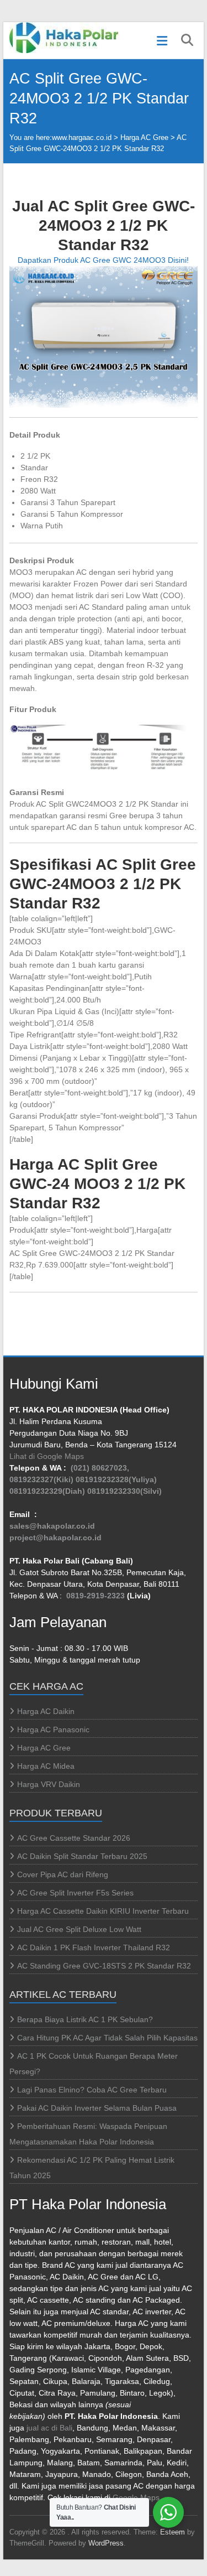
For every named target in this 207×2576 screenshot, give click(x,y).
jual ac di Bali (49, 2428)
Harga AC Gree (144, 137)
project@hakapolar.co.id (55, 1538)
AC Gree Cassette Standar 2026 (74, 1838)
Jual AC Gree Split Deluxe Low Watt (79, 1929)
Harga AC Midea (46, 1766)
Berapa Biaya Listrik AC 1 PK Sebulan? (85, 2019)
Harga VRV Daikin (49, 1784)
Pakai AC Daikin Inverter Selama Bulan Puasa (97, 2108)
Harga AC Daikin (46, 1711)
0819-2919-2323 (95, 1596)
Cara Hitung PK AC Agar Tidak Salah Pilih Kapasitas (107, 2038)
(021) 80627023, (100, 1468)
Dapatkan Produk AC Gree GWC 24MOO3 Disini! (103, 260)
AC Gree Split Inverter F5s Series (75, 1893)
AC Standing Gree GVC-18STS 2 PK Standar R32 (104, 1966)
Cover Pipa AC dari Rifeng (63, 1874)
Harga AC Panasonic (53, 1730)
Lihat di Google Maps (47, 1456)
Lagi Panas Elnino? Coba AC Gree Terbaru (92, 2090)
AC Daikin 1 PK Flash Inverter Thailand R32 (94, 1947)
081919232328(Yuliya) (116, 1479)
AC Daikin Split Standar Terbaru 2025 (82, 1856)
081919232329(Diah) (47, 1491)
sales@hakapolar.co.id (52, 1526)
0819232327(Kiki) (41, 1479)
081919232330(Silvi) (124, 1491)
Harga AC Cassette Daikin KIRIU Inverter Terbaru (103, 1911)
